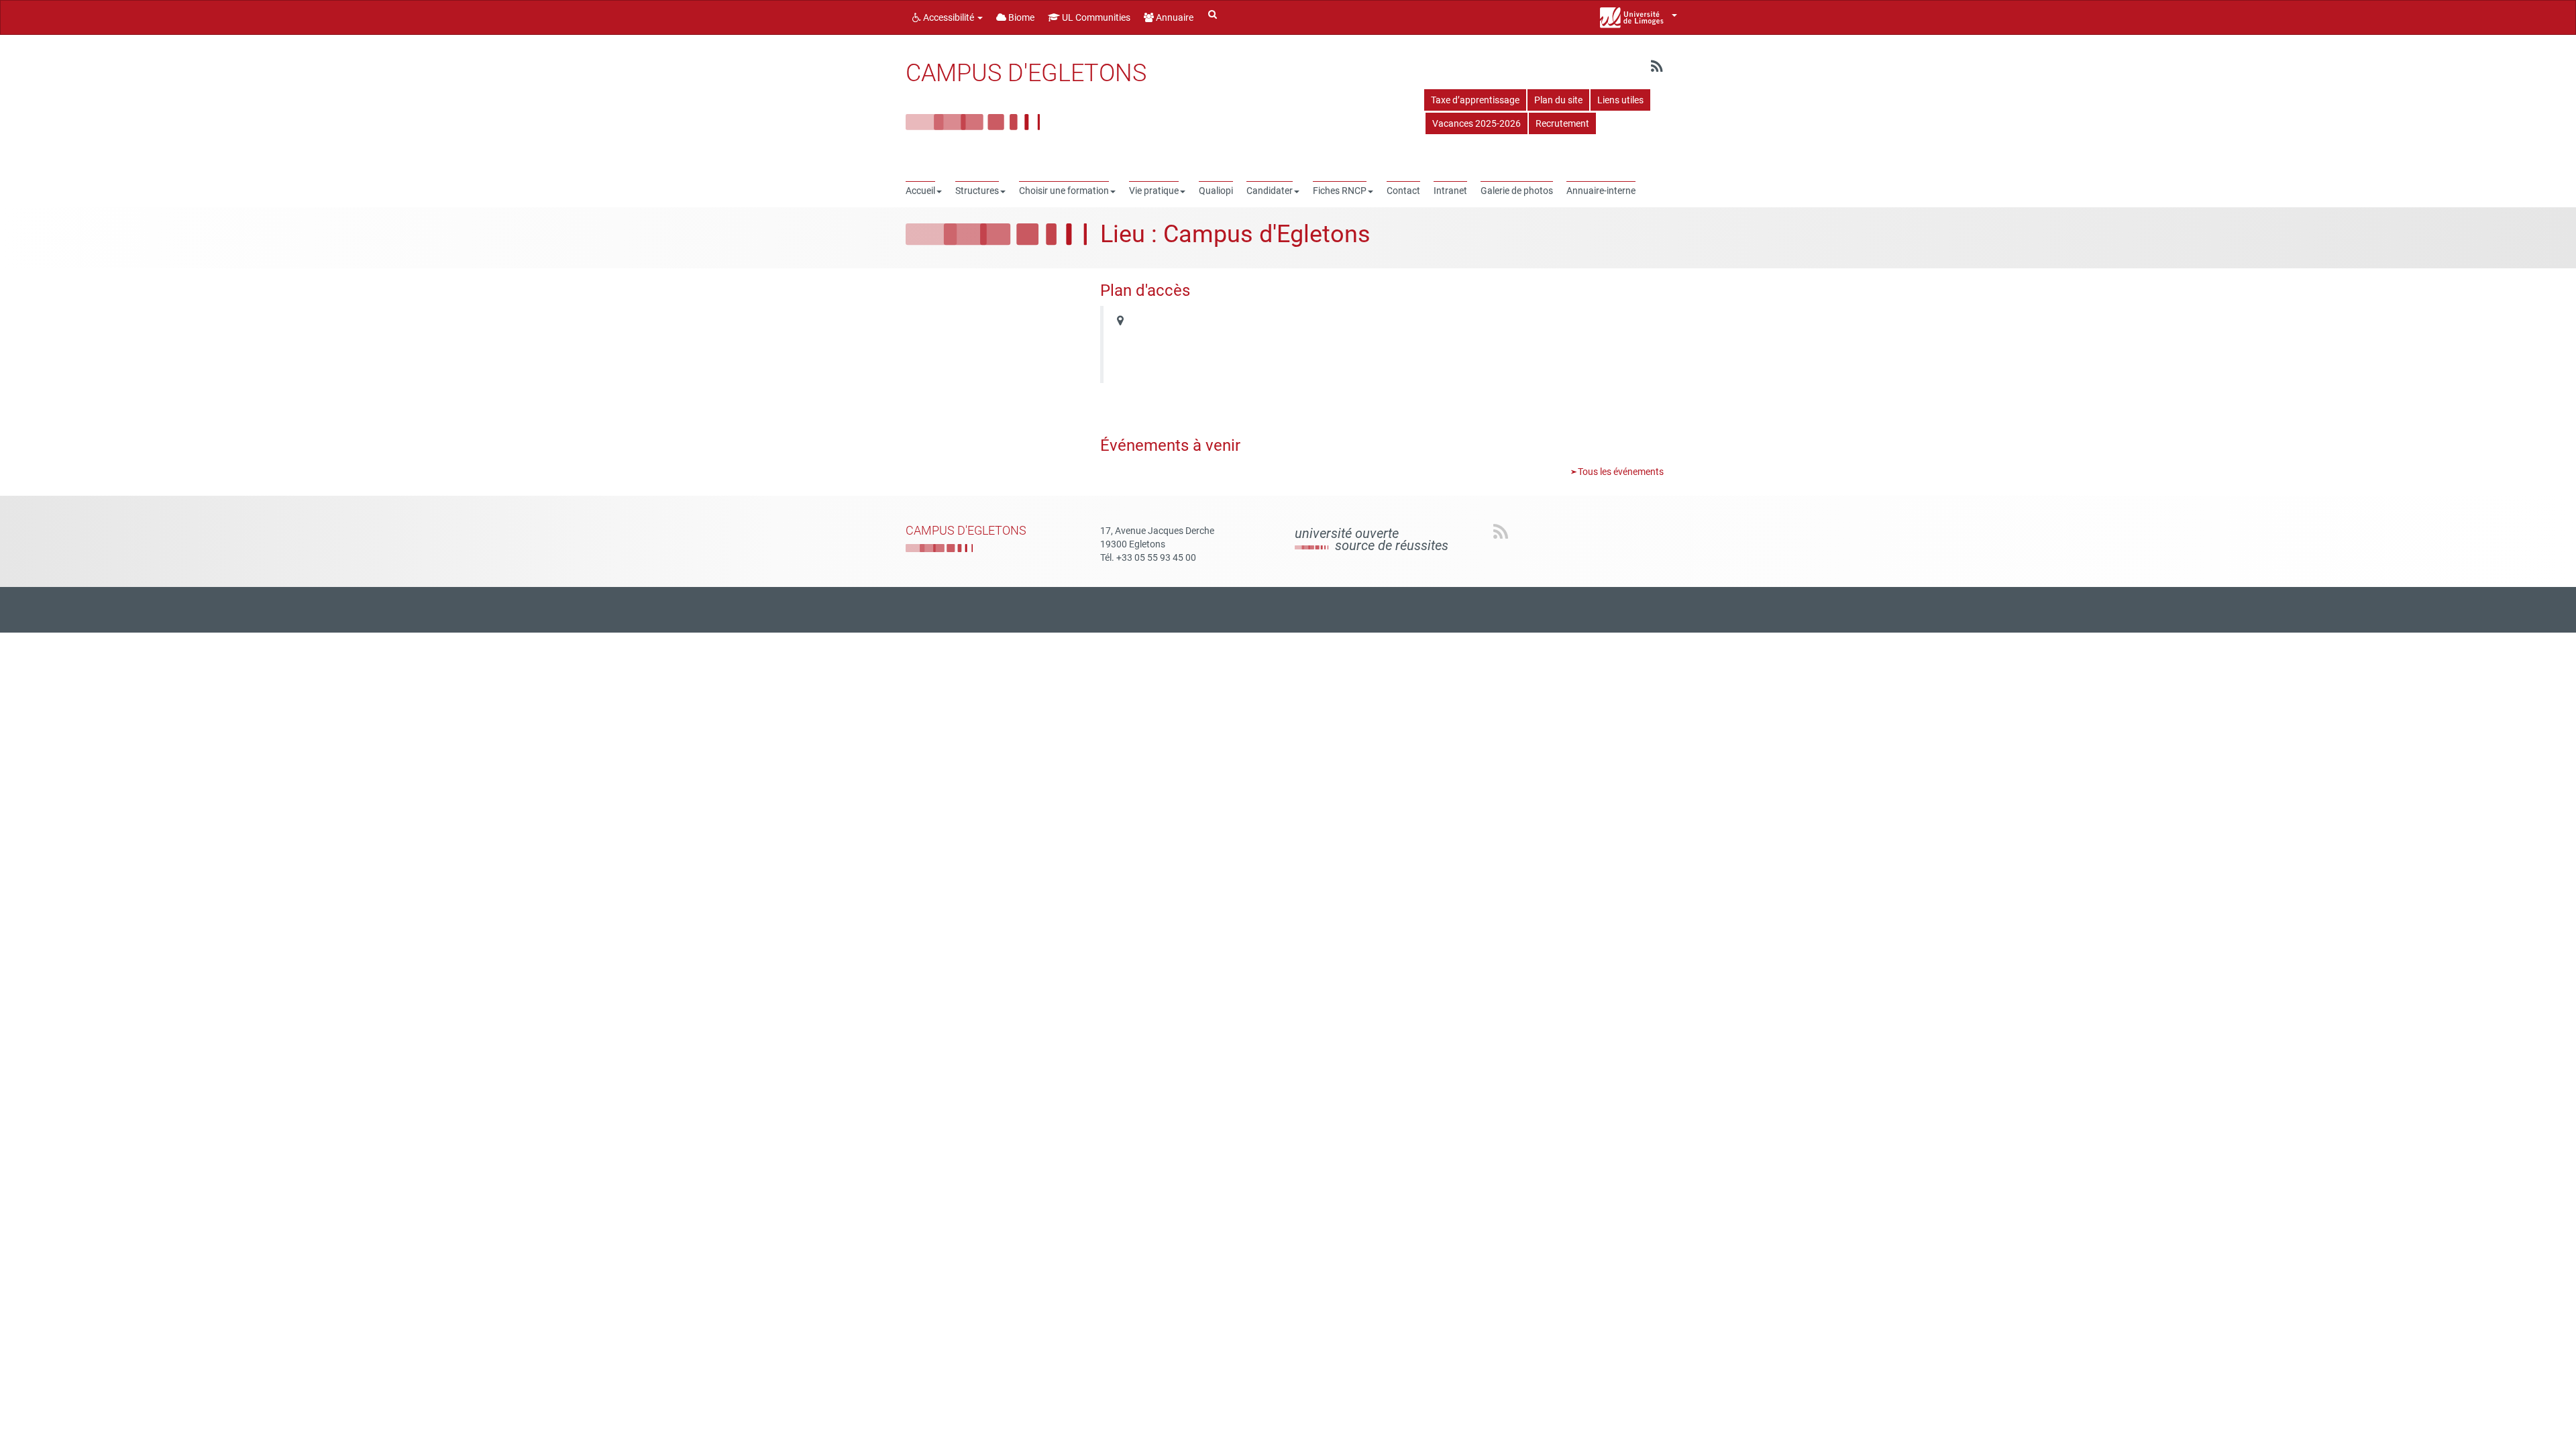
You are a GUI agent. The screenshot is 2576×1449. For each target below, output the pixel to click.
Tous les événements (1620, 472)
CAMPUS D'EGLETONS (1026, 73)
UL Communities (1095, 17)
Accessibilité (949, 17)
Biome (1020, 17)
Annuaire (1174, 17)
